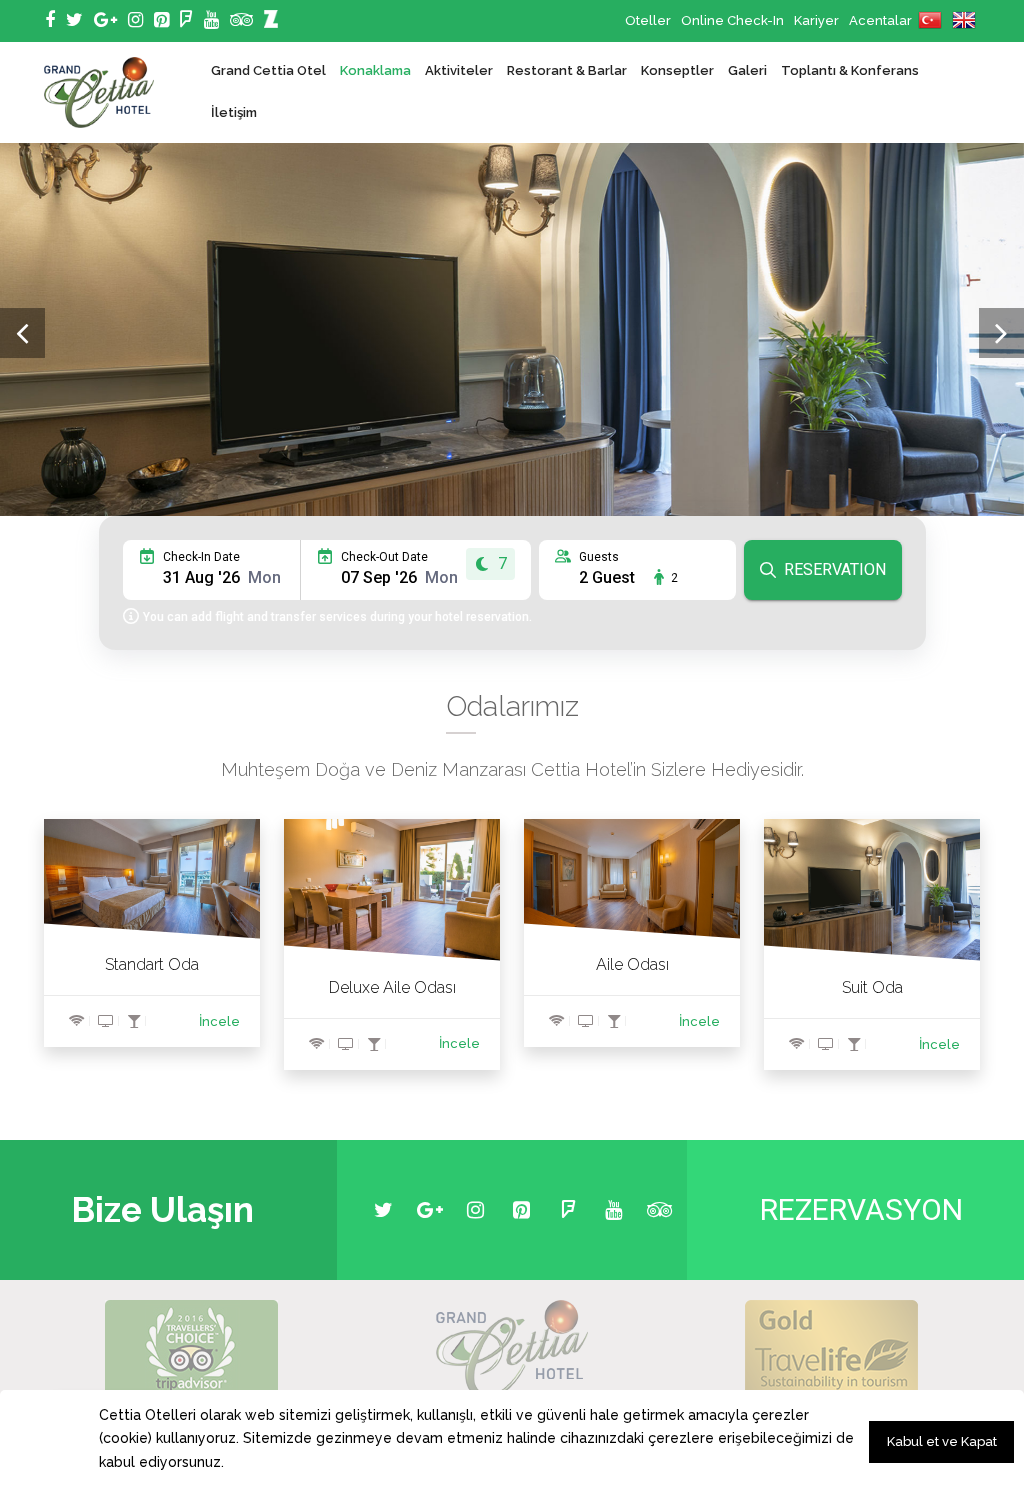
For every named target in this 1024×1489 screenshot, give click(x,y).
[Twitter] (74, 20)
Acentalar (880, 20)
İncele (219, 1021)
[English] (964, 20)
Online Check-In (732, 20)
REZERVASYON (861, 1209)
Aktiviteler (459, 70)
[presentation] (22, 333)
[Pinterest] (161, 20)
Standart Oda (152, 964)
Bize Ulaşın (162, 1209)
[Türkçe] (930, 20)
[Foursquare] (186, 20)
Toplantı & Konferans (850, 70)
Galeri (747, 70)
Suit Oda (872, 987)
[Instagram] (135, 20)
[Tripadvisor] (241, 20)
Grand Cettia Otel (268, 70)
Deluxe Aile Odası (392, 987)
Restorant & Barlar (567, 70)
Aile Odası (632, 964)
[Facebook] (50, 20)
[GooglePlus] (105, 20)
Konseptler (677, 70)
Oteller (648, 20)
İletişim (234, 112)
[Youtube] (211, 20)
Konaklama (375, 70)
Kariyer (816, 20)
